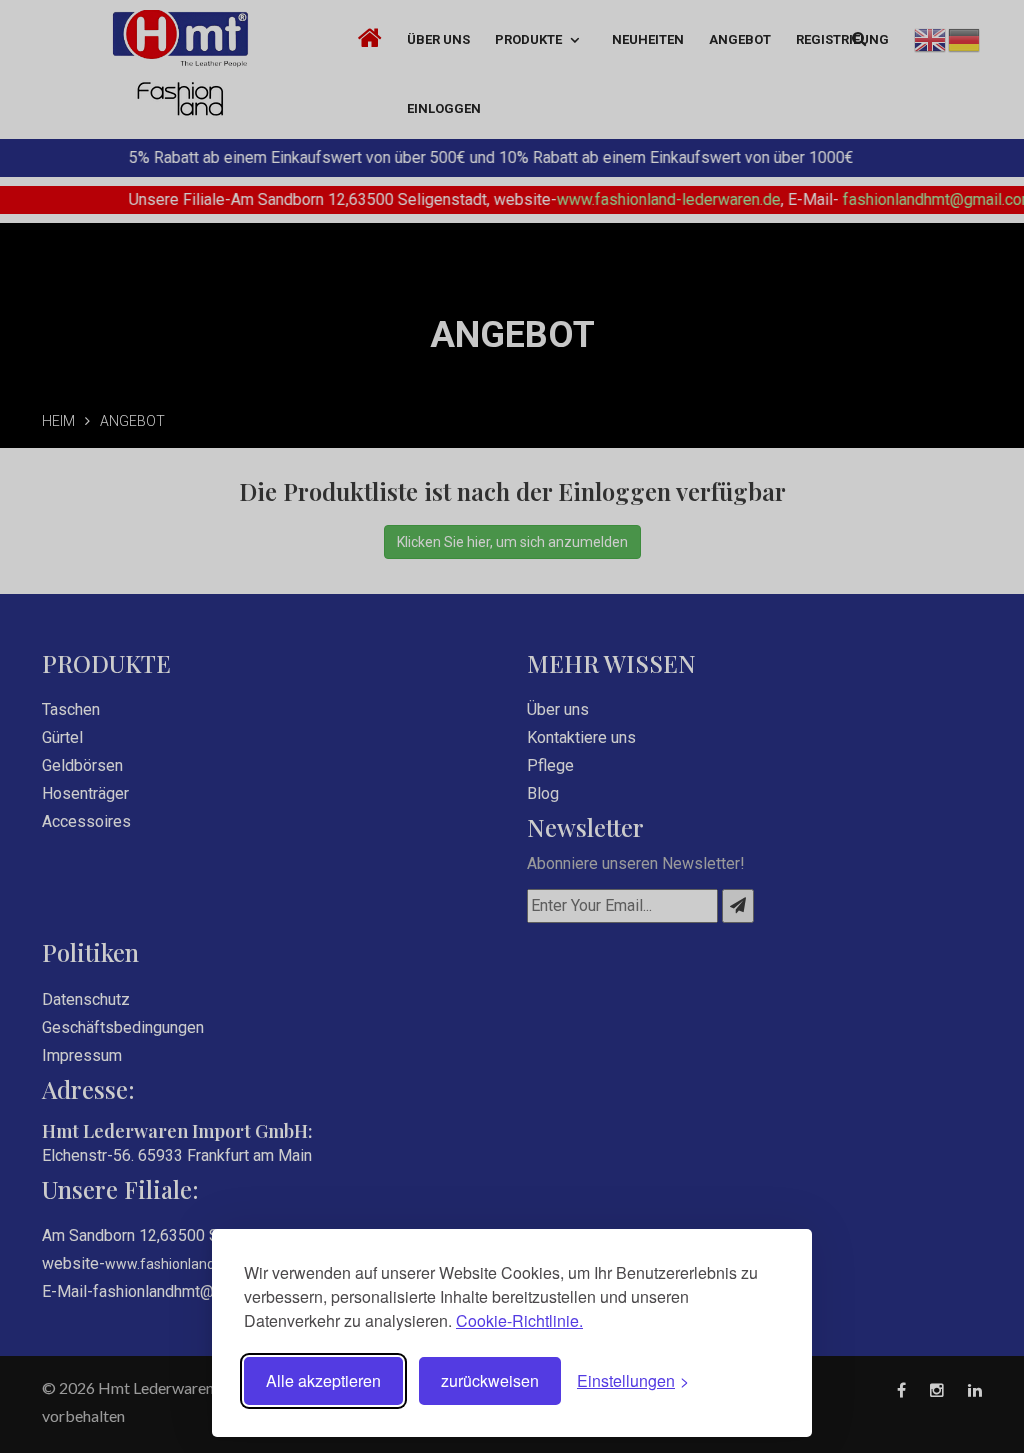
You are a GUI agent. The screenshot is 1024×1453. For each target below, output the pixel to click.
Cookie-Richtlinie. (519, 1320)
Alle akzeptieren (323, 1380)
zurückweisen (490, 1380)
